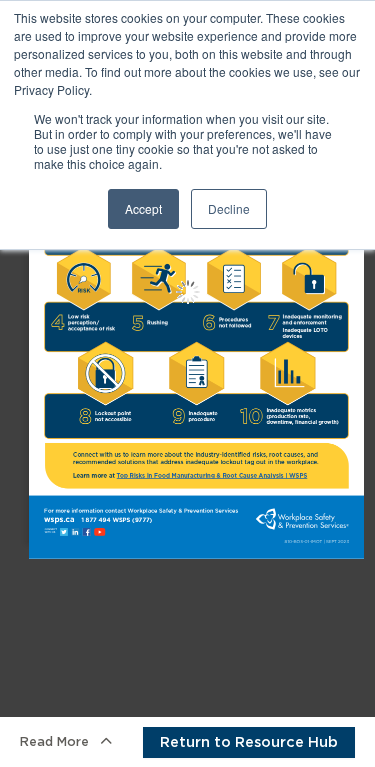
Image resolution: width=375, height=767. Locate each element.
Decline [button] (229, 208)
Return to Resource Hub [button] (249, 742)
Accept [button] (143, 208)
